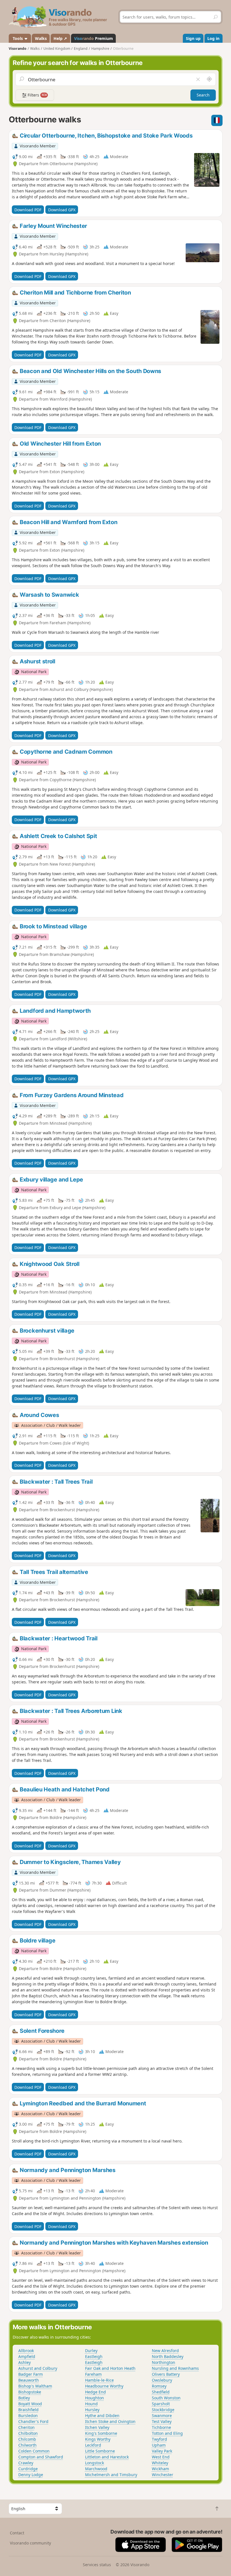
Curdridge (28, 2469)
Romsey (159, 2386)
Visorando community (30, 2543)
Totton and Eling (167, 2433)
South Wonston (166, 2398)
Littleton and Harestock (107, 2457)
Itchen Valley (97, 2427)
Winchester (163, 2475)
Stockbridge (163, 2410)
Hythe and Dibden (102, 2416)
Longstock (95, 2463)
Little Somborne (100, 2451)
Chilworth (27, 2445)
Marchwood (96, 2469)
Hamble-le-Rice (99, 2380)
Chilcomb (27, 2439)
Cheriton (26, 2427)
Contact (17, 2533)
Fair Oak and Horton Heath (110, 2368)
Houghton (95, 2398)
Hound (91, 2404)
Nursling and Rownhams (175, 2368)
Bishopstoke (30, 2392)
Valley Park (162, 2451)
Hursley (92, 2410)
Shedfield (161, 2392)
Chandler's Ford (33, 2421)
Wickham (160, 2469)
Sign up (193, 38)
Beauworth (29, 2380)
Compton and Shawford (41, 2457)
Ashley (25, 2362)
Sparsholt (161, 2404)
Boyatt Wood (30, 2404)
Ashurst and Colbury (38, 2368)
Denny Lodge (31, 2475)
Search (203, 95)
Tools (18, 38)
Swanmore (162, 2416)
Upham (159, 2445)
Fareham (93, 2374)
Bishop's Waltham (35, 2386)
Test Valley (162, 2421)
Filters (37, 95)
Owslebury (162, 2380)
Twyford (159, 2439)
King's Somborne (101, 2433)
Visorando (18, 49)
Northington (164, 2362)
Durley (91, 2351)
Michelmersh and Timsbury (111, 2475)
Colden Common (34, 2451)
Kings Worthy (98, 2439)
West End (161, 2457)
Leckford (93, 2445)
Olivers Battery (166, 2374)
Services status (97, 2565)
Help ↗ (60, 38)
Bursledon (28, 2416)
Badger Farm (31, 2374)
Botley (24, 2398)
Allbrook (26, 2351)
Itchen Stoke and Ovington (110, 2421)
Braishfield (28, 2410)
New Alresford (165, 2351)
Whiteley (160, 2463)
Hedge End (95, 2392)
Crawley (26, 2463)
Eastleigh (94, 2356)
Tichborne (161, 2427)
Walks (41, 38)
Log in (213, 38)
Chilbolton (28, 2433)
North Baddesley (168, 2356)
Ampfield (27, 2356)
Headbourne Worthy (104, 2386)
